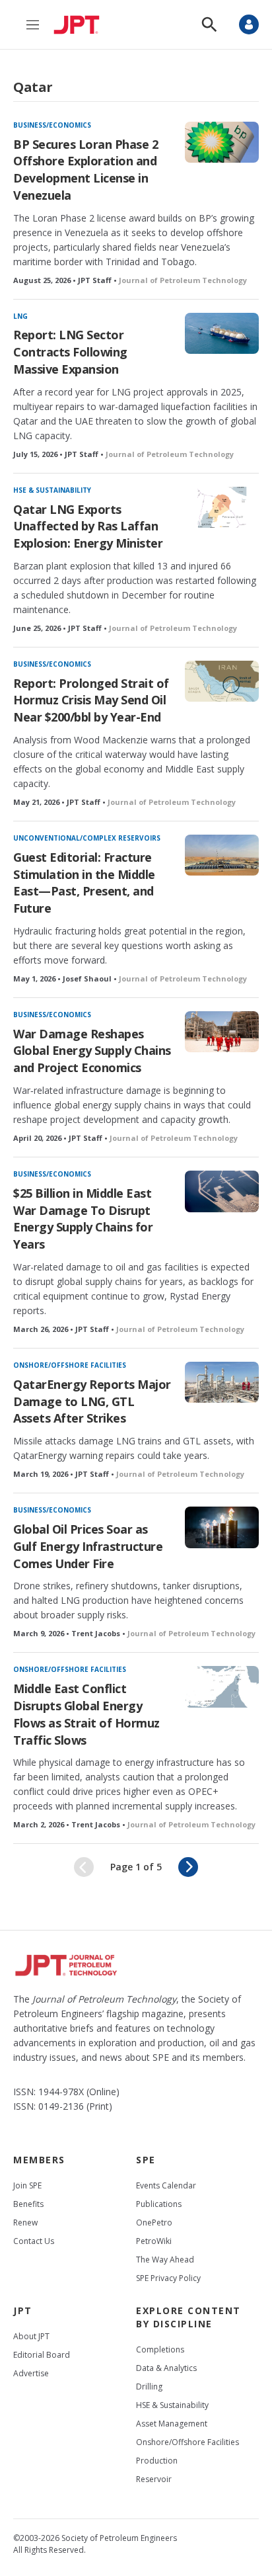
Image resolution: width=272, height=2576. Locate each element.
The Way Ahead (165, 2260)
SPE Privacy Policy (168, 2278)
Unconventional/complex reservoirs (87, 838)
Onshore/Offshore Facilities (70, 1365)
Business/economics (52, 125)
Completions (160, 2349)
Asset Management (172, 2424)
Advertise (31, 2373)
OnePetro (154, 2223)
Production (157, 2461)
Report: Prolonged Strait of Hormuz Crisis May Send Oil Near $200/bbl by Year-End (91, 700)
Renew (25, 2223)
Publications (159, 2204)
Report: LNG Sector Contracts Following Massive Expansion (70, 352)
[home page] (80, 24)
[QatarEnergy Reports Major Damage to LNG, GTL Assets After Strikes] (222, 1382)
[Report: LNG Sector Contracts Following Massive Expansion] (222, 333)
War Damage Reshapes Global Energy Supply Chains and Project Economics (92, 1051)
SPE (146, 2160)
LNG (20, 316)
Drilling (149, 2387)
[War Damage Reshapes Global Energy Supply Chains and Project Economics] (222, 1032)
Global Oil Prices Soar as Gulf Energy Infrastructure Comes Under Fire (88, 1546)
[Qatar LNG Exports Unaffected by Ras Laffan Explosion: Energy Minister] (222, 507)
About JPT (31, 2336)
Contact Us (34, 2241)
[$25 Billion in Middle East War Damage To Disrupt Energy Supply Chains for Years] (222, 1191)
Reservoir (154, 2479)
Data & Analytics (166, 2368)
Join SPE (27, 2185)
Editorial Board (42, 2355)
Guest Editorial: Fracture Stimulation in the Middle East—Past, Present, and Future (84, 883)
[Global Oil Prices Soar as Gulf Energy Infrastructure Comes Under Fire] (222, 1527)
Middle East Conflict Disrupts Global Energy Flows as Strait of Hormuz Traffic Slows (86, 1714)
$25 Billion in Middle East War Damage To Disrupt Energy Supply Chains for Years (83, 1219)
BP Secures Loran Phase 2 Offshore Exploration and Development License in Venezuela (85, 170)
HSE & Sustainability (52, 490)
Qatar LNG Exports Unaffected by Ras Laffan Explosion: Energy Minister (88, 526)
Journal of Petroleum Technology (183, 280)
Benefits (28, 2204)
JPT (23, 2310)
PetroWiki (154, 2241)
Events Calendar (166, 2185)
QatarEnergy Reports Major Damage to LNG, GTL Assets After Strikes (92, 1401)
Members (39, 2160)
